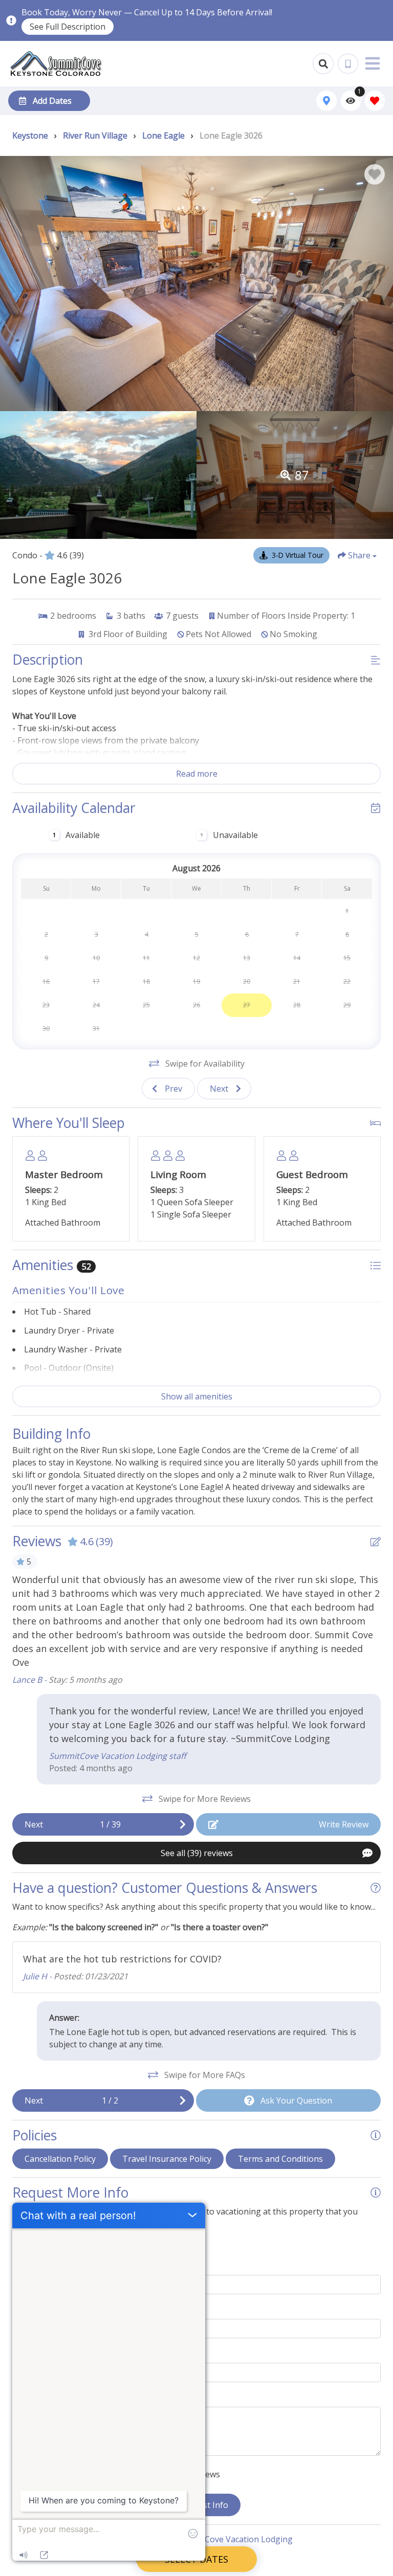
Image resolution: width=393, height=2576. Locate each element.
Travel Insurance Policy (167, 2159)
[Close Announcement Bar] (380, 20)
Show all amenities (197, 1396)
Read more (197, 774)
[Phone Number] (348, 64)
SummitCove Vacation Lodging (234, 2539)
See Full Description (68, 27)
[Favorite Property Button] (375, 174)
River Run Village (95, 135)
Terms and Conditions (280, 2159)
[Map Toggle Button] (326, 100)
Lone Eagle (163, 135)
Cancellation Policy (60, 2159)
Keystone (30, 135)
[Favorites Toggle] (375, 100)
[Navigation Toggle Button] (373, 63)
